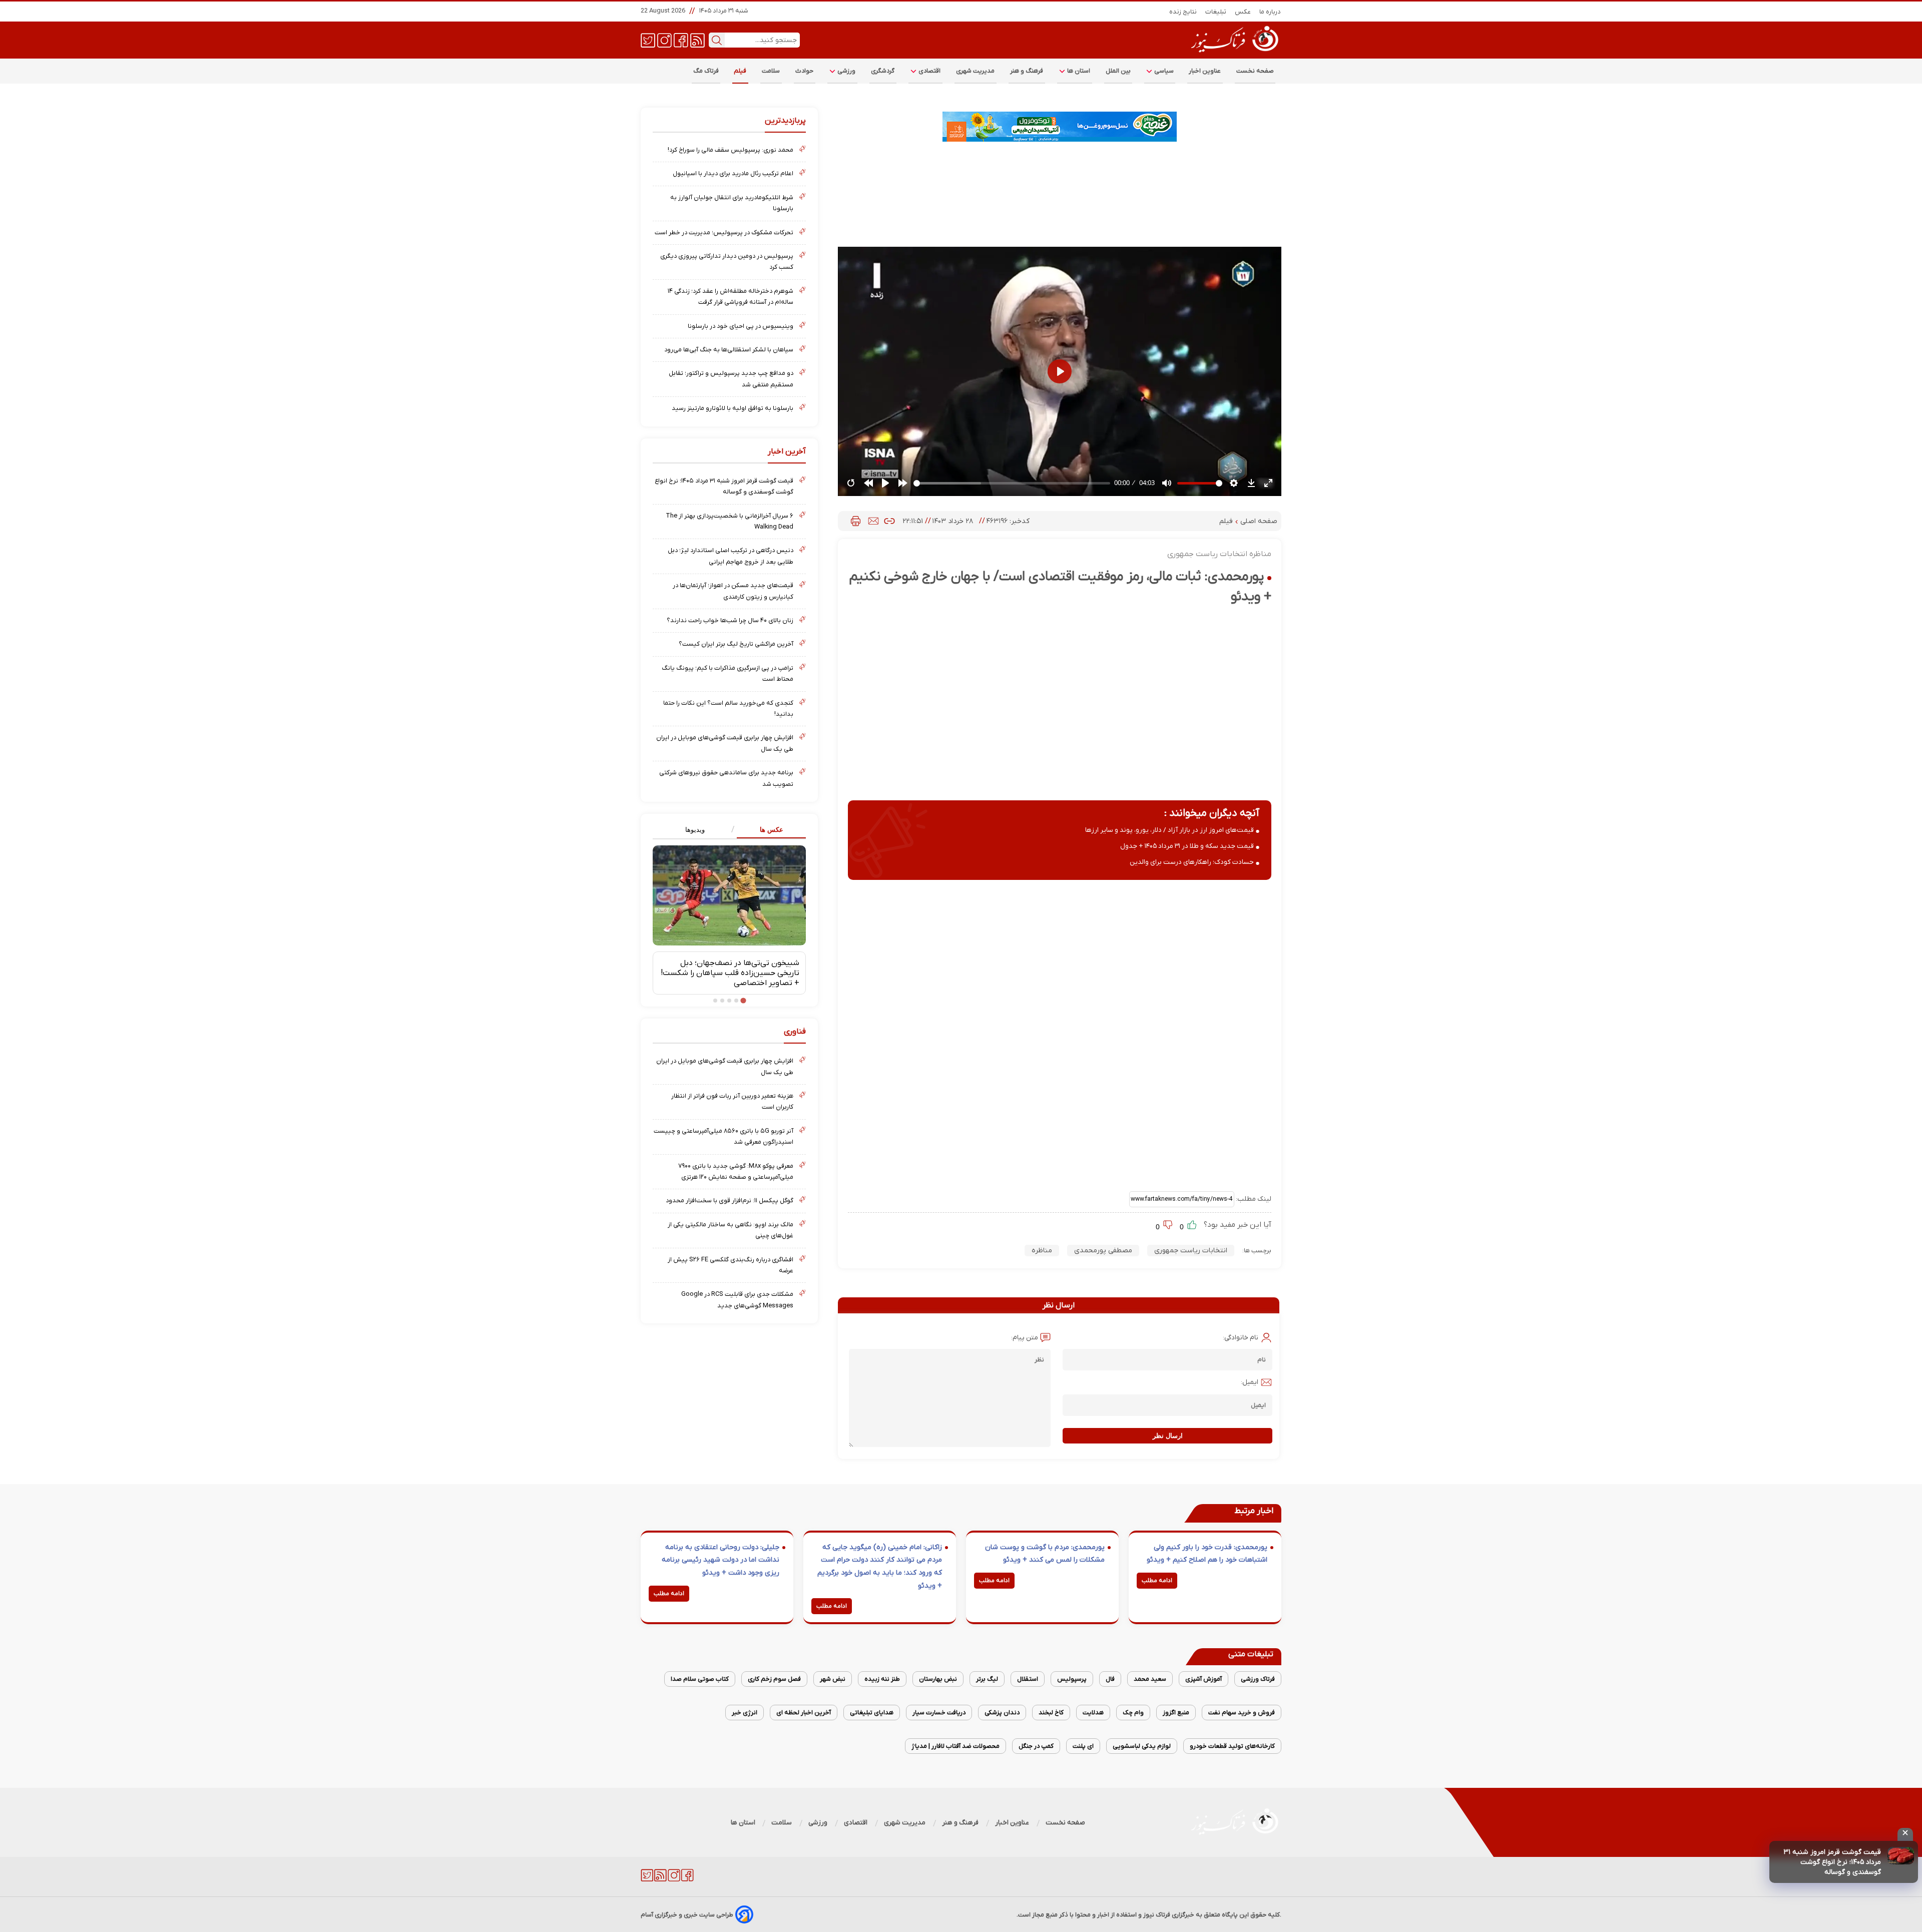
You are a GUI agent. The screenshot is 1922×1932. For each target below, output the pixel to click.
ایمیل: (1250, 1382)
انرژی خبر (745, 1713)
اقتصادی (929, 71)
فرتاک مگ (706, 71)
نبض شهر (833, 1679)
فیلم (740, 71)
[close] (1905, 1834)
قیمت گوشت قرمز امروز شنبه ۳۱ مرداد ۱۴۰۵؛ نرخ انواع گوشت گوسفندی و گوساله (1832, 1862)
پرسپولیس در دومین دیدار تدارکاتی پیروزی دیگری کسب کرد (727, 262)
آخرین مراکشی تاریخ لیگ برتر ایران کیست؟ (736, 644)
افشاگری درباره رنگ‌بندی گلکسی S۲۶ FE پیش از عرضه (731, 1265)
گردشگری (883, 71)
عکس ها (772, 830)
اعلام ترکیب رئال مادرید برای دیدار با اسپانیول (733, 173)
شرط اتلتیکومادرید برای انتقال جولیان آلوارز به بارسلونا (732, 203)
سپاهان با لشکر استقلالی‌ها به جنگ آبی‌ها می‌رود (729, 350)
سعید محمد (1150, 1679)
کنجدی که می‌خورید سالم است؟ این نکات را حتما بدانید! (728, 708)
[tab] (768, 830)
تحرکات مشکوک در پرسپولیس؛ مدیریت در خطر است (724, 232)
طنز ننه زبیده (882, 1679)
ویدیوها (695, 830)
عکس (1243, 12)
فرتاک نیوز (1157, 1915)
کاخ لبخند (1051, 1713)
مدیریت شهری (976, 71)
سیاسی (1163, 71)
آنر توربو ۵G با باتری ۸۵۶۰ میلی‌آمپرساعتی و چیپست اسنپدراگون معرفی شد (724, 1136)
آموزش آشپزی (1204, 1679)
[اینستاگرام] (664, 40)
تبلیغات (1216, 12)
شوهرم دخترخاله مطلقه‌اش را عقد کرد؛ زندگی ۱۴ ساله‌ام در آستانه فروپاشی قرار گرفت (731, 297)
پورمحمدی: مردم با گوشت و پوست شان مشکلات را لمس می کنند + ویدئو (1045, 1554)
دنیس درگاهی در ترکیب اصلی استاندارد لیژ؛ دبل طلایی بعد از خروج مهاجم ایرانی (731, 556)
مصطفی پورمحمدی (1103, 1251)
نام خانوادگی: (1241, 1338)
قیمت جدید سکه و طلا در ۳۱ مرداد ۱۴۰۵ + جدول (1187, 846)
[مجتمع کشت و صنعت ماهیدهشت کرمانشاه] (1060, 127)
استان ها (1078, 71)
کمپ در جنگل (1036, 1746)
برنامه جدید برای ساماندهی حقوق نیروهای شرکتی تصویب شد (726, 778)
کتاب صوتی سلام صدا (700, 1679)
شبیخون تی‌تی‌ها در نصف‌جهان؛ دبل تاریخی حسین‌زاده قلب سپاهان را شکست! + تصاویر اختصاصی (730, 973)
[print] (856, 521)
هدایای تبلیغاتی (872, 1713)
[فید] (697, 40)
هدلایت (1093, 1713)
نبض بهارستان (938, 1679)
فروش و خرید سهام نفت (1242, 1713)
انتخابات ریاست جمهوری (1191, 1251)
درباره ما (1270, 12)
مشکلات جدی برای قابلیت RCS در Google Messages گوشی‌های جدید (737, 1300)
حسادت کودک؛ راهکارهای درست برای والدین (1192, 862)
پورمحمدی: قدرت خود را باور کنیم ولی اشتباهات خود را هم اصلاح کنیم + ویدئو (1207, 1554)
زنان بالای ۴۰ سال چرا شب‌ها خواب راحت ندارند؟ (730, 620)
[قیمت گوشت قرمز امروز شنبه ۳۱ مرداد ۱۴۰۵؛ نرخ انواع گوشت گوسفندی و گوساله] (1901, 1856)
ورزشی (846, 71)
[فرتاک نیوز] (1234, 54)
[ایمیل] (873, 521)
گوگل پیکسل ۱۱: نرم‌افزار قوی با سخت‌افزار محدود (730, 1200)
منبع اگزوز (1176, 1713)
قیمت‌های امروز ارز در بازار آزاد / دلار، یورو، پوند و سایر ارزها (1169, 830)
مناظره (1042, 1251)
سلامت (771, 71)
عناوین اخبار (1205, 71)
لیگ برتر (987, 1679)
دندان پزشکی (1002, 1713)
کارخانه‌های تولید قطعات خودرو (1232, 1746)
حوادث (805, 71)
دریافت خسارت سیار (939, 1713)
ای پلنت (1083, 1746)
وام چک (1133, 1713)
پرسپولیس (1072, 1679)
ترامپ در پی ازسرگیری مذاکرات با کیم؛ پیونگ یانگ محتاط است (728, 673)
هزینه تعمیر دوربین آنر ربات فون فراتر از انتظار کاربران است (732, 1101)
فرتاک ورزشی (1258, 1679)
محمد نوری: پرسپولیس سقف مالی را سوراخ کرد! (731, 150)
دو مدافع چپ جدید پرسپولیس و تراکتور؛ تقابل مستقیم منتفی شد (731, 379)
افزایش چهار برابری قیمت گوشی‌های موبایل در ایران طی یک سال (725, 743)
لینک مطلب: (1253, 1199)
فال (1110, 1679)
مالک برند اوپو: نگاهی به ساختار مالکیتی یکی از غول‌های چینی (731, 1230)
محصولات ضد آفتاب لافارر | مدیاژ (955, 1746)
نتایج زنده (1183, 12)
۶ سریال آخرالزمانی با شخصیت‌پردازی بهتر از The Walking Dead (730, 521)
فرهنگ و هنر (1027, 71)
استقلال (1028, 1679)
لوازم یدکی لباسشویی (1142, 1746)
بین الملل (1118, 71)
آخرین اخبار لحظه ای (804, 1713)
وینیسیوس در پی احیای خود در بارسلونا (741, 326)
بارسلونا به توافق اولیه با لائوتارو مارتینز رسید (733, 408)
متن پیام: (1025, 1338)
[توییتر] (648, 40)
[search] (717, 40)
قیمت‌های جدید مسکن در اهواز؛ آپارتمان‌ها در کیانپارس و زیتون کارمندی (733, 591)
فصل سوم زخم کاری (774, 1679)
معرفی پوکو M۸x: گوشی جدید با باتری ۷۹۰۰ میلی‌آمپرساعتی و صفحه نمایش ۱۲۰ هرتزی (736, 1171)
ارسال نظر (1168, 1436)
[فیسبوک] (681, 40)
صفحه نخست (1255, 71)
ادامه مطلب (1157, 1581)
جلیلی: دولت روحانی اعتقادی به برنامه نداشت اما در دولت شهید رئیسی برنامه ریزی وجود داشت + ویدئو (720, 1560)
